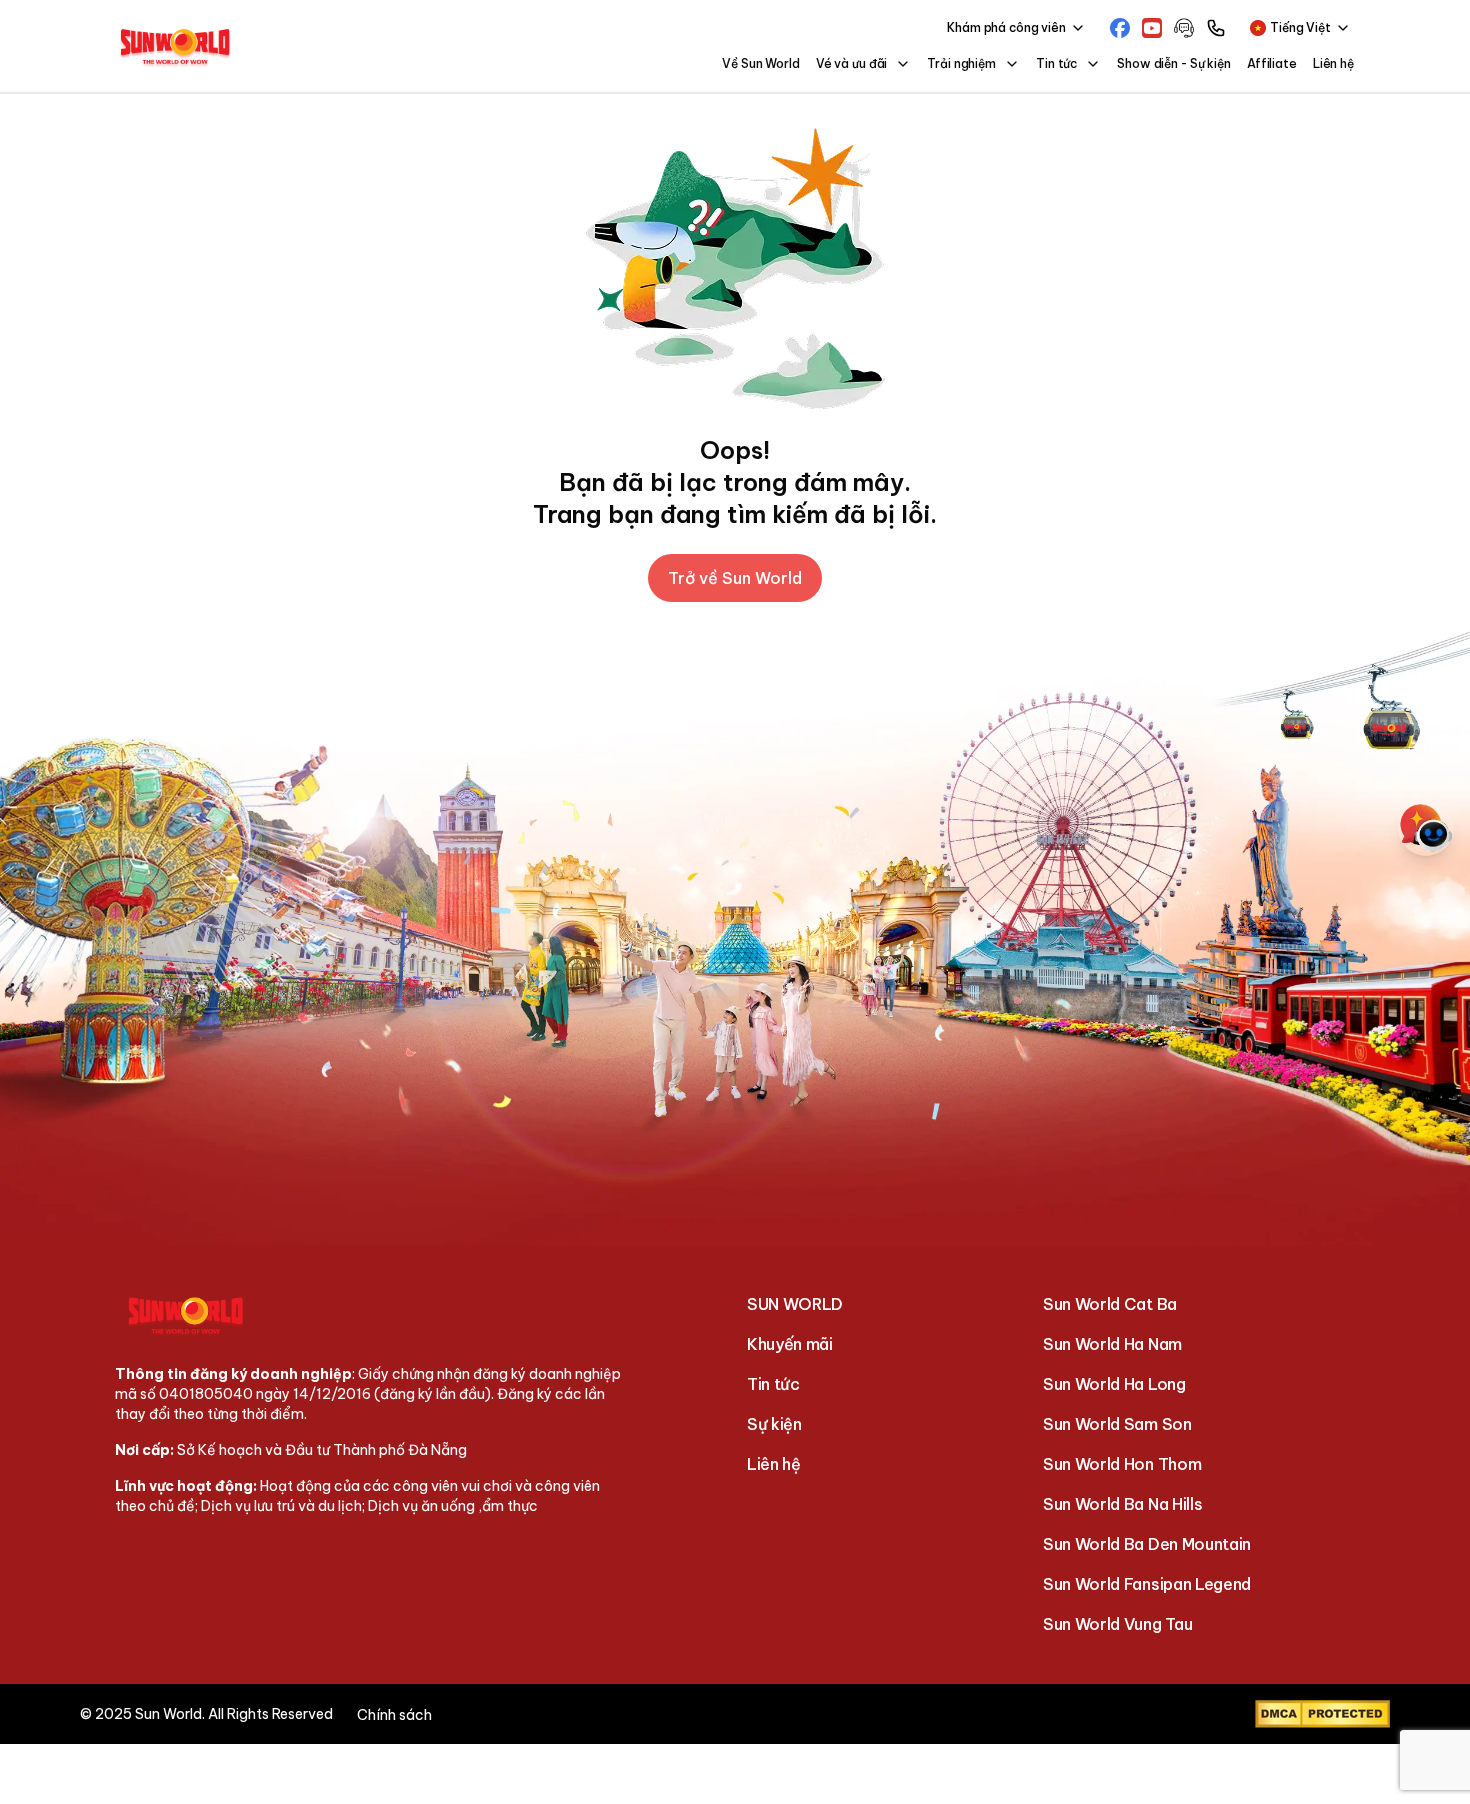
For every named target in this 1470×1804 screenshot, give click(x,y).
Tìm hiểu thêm (1182, 1781)
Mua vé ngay (549, 1037)
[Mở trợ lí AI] (1426, 828)
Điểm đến (62, 863)
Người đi (58, 983)
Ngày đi (57, 923)
